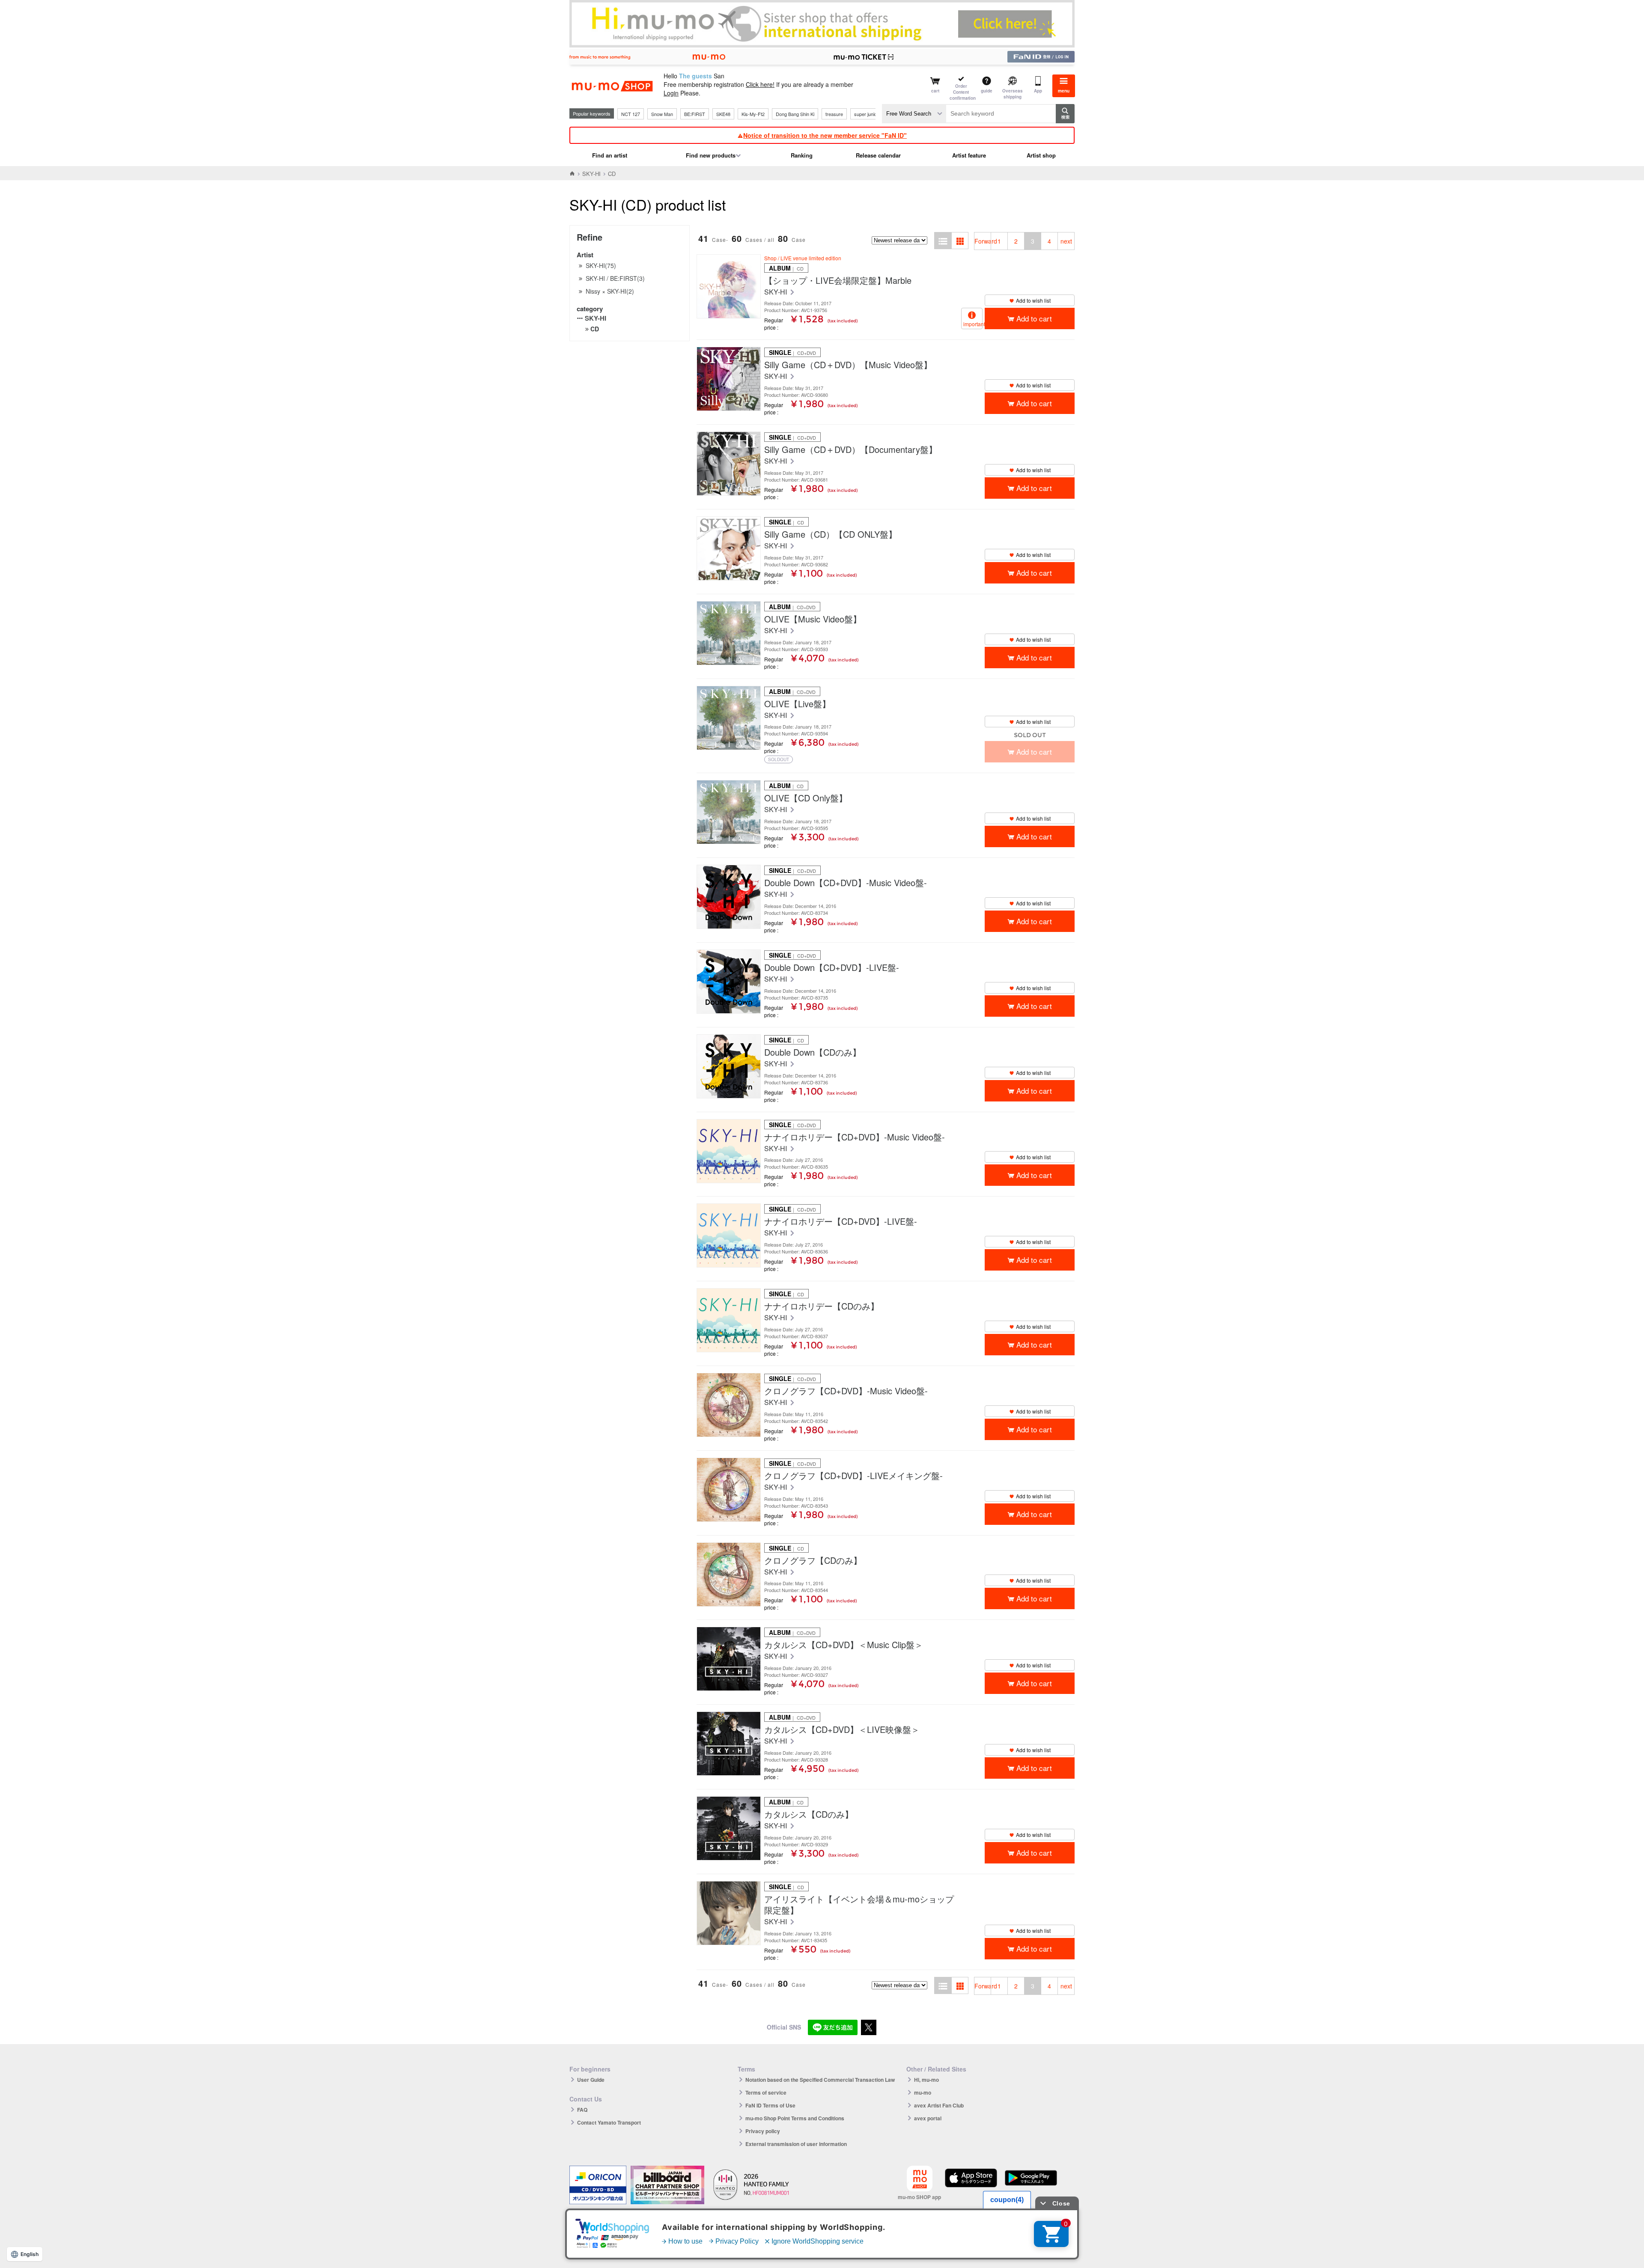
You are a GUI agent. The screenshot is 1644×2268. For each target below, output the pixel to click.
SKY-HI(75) (601, 265)
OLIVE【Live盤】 (797, 704)
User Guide (591, 2080)
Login (671, 93)
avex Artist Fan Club (939, 2105)
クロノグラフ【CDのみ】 (813, 1560)
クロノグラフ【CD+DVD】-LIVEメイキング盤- (853, 1476)
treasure (834, 114)
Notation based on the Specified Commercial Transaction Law (820, 2080)
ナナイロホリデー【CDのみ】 (822, 1306)
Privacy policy (763, 2131)
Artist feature (969, 155)
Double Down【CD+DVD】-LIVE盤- (832, 967)
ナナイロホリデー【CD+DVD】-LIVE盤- (841, 1221)
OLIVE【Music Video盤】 (813, 619)
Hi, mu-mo (926, 2080)
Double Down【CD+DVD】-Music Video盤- (846, 883)
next (1066, 241)
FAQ (582, 2110)
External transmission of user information (796, 2144)
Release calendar (878, 155)
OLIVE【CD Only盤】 (806, 798)
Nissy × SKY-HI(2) (610, 291)
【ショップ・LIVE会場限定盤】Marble (838, 280)
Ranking (802, 155)
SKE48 (723, 114)
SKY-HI (591, 174)
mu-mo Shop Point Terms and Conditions (795, 2118)
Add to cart (1034, 318)
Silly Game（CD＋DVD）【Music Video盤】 (848, 365)
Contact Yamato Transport (609, 2122)
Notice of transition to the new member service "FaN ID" (825, 135)
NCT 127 (631, 114)
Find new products (711, 155)
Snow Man (662, 114)
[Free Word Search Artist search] (914, 114)
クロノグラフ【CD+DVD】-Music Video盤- (846, 1391)
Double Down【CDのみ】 (813, 1052)
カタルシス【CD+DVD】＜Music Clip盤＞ (844, 1645)
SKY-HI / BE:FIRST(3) (615, 278)
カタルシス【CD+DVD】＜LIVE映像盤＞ (842, 1729)
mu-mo (923, 2092)
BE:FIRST (695, 114)
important (973, 324)
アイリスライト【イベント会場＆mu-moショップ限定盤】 (859, 1905)
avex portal (928, 2118)
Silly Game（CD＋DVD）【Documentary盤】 (851, 449)
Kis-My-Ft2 (753, 114)
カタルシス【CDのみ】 (809, 1814)
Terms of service (766, 2092)
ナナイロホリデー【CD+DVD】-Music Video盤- (855, 1137)
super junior (866, 114)
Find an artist (610, 155)
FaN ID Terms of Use (770, 2105)
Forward (983, 241)
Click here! (760, 84)
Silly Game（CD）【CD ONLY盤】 (831, 534)
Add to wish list (1033, 300)
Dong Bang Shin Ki (795, 114)
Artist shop (1041, 155)
